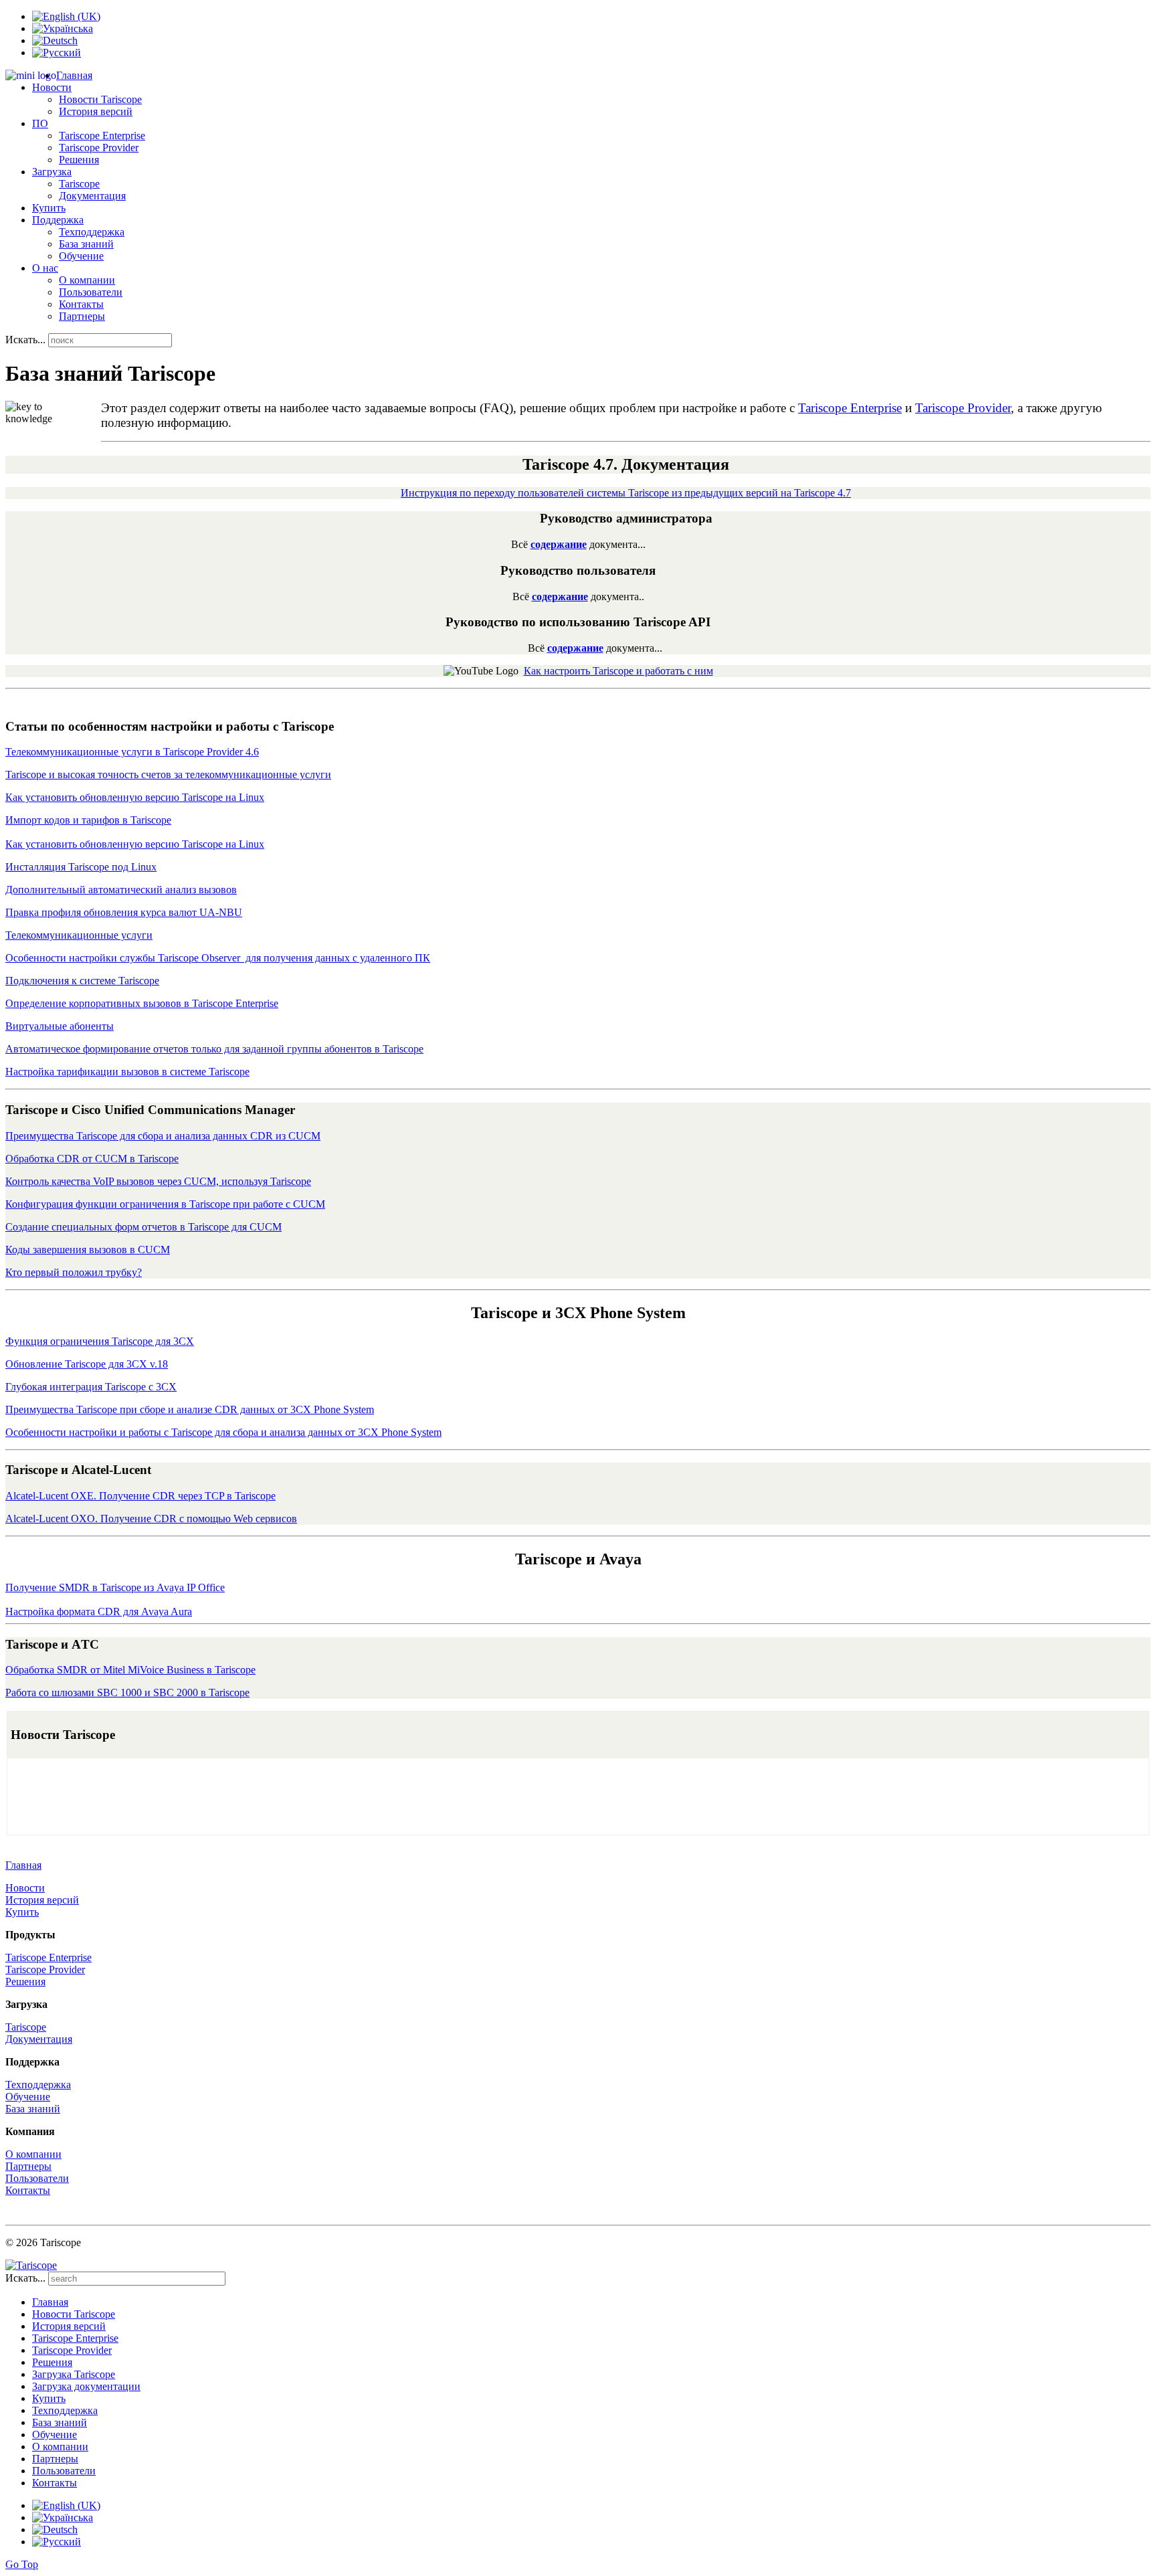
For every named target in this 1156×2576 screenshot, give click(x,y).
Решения (79, 160)
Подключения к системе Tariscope (82, 981)
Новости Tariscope (100, 99)
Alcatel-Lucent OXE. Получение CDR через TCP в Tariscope (140, 1496)
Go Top (22, 2564)
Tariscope (79, 184)
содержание (559, 544)
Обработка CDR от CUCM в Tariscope (92, 1159)
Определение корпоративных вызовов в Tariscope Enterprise (142, 1003)
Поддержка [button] (58, 220)
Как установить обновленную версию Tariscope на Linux (135, 797)
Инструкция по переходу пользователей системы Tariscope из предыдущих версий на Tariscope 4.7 (626, 493)
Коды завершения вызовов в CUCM (88, 1250)
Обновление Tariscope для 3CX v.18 (87, 1364)
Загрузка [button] (52, 172)
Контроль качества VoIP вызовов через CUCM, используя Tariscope (158, 1181)
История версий (96, 111)
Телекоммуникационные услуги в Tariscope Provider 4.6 (132, 752)
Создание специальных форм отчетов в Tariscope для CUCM (143, 1227)
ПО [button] (40, 123)
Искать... (25, 340)
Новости (25, 1888)
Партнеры (82, 316)
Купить (49, 208)
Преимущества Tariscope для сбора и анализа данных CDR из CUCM (163, 1136)
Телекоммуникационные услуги (79, 935)
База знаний (86, 244)
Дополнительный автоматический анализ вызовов (121, 890)
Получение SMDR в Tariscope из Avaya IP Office (115, 1587)
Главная (74, 75)
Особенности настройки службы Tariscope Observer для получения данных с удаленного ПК (218, 958)
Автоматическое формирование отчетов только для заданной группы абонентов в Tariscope (214, 1049)
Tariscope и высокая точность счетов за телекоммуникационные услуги (168, 774)
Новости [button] (52, 87)
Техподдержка (92, 232)
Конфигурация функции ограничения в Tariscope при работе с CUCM (165, 1204)
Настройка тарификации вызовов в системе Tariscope (127, 1072)
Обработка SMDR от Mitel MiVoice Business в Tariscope (130, 1670)
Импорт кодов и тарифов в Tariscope (88, 820)
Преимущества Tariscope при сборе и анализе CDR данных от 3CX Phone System (190, 1409)
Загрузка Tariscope (74, 2374)
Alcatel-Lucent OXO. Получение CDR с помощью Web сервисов (151, 1519)
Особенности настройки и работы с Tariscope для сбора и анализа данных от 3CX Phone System (223, 1432)
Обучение (81, 256)
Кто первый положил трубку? (74, 1272)
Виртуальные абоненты (60, 1026)
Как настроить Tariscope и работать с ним (618, 671)
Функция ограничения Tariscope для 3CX (100, 1341)
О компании (87, 280)
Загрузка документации (86, 2386)
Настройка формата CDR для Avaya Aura (99, 1612)
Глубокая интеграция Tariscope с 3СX (91, 1387)
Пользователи (91, 292)
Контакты (81, 304)
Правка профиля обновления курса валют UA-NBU (124, 912)
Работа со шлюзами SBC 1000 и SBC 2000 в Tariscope (127, 1692)
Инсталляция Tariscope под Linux (81, 867)
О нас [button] (45, 268)
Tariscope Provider (99, 148)
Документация (92, 196)
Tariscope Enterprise (102, 135)
